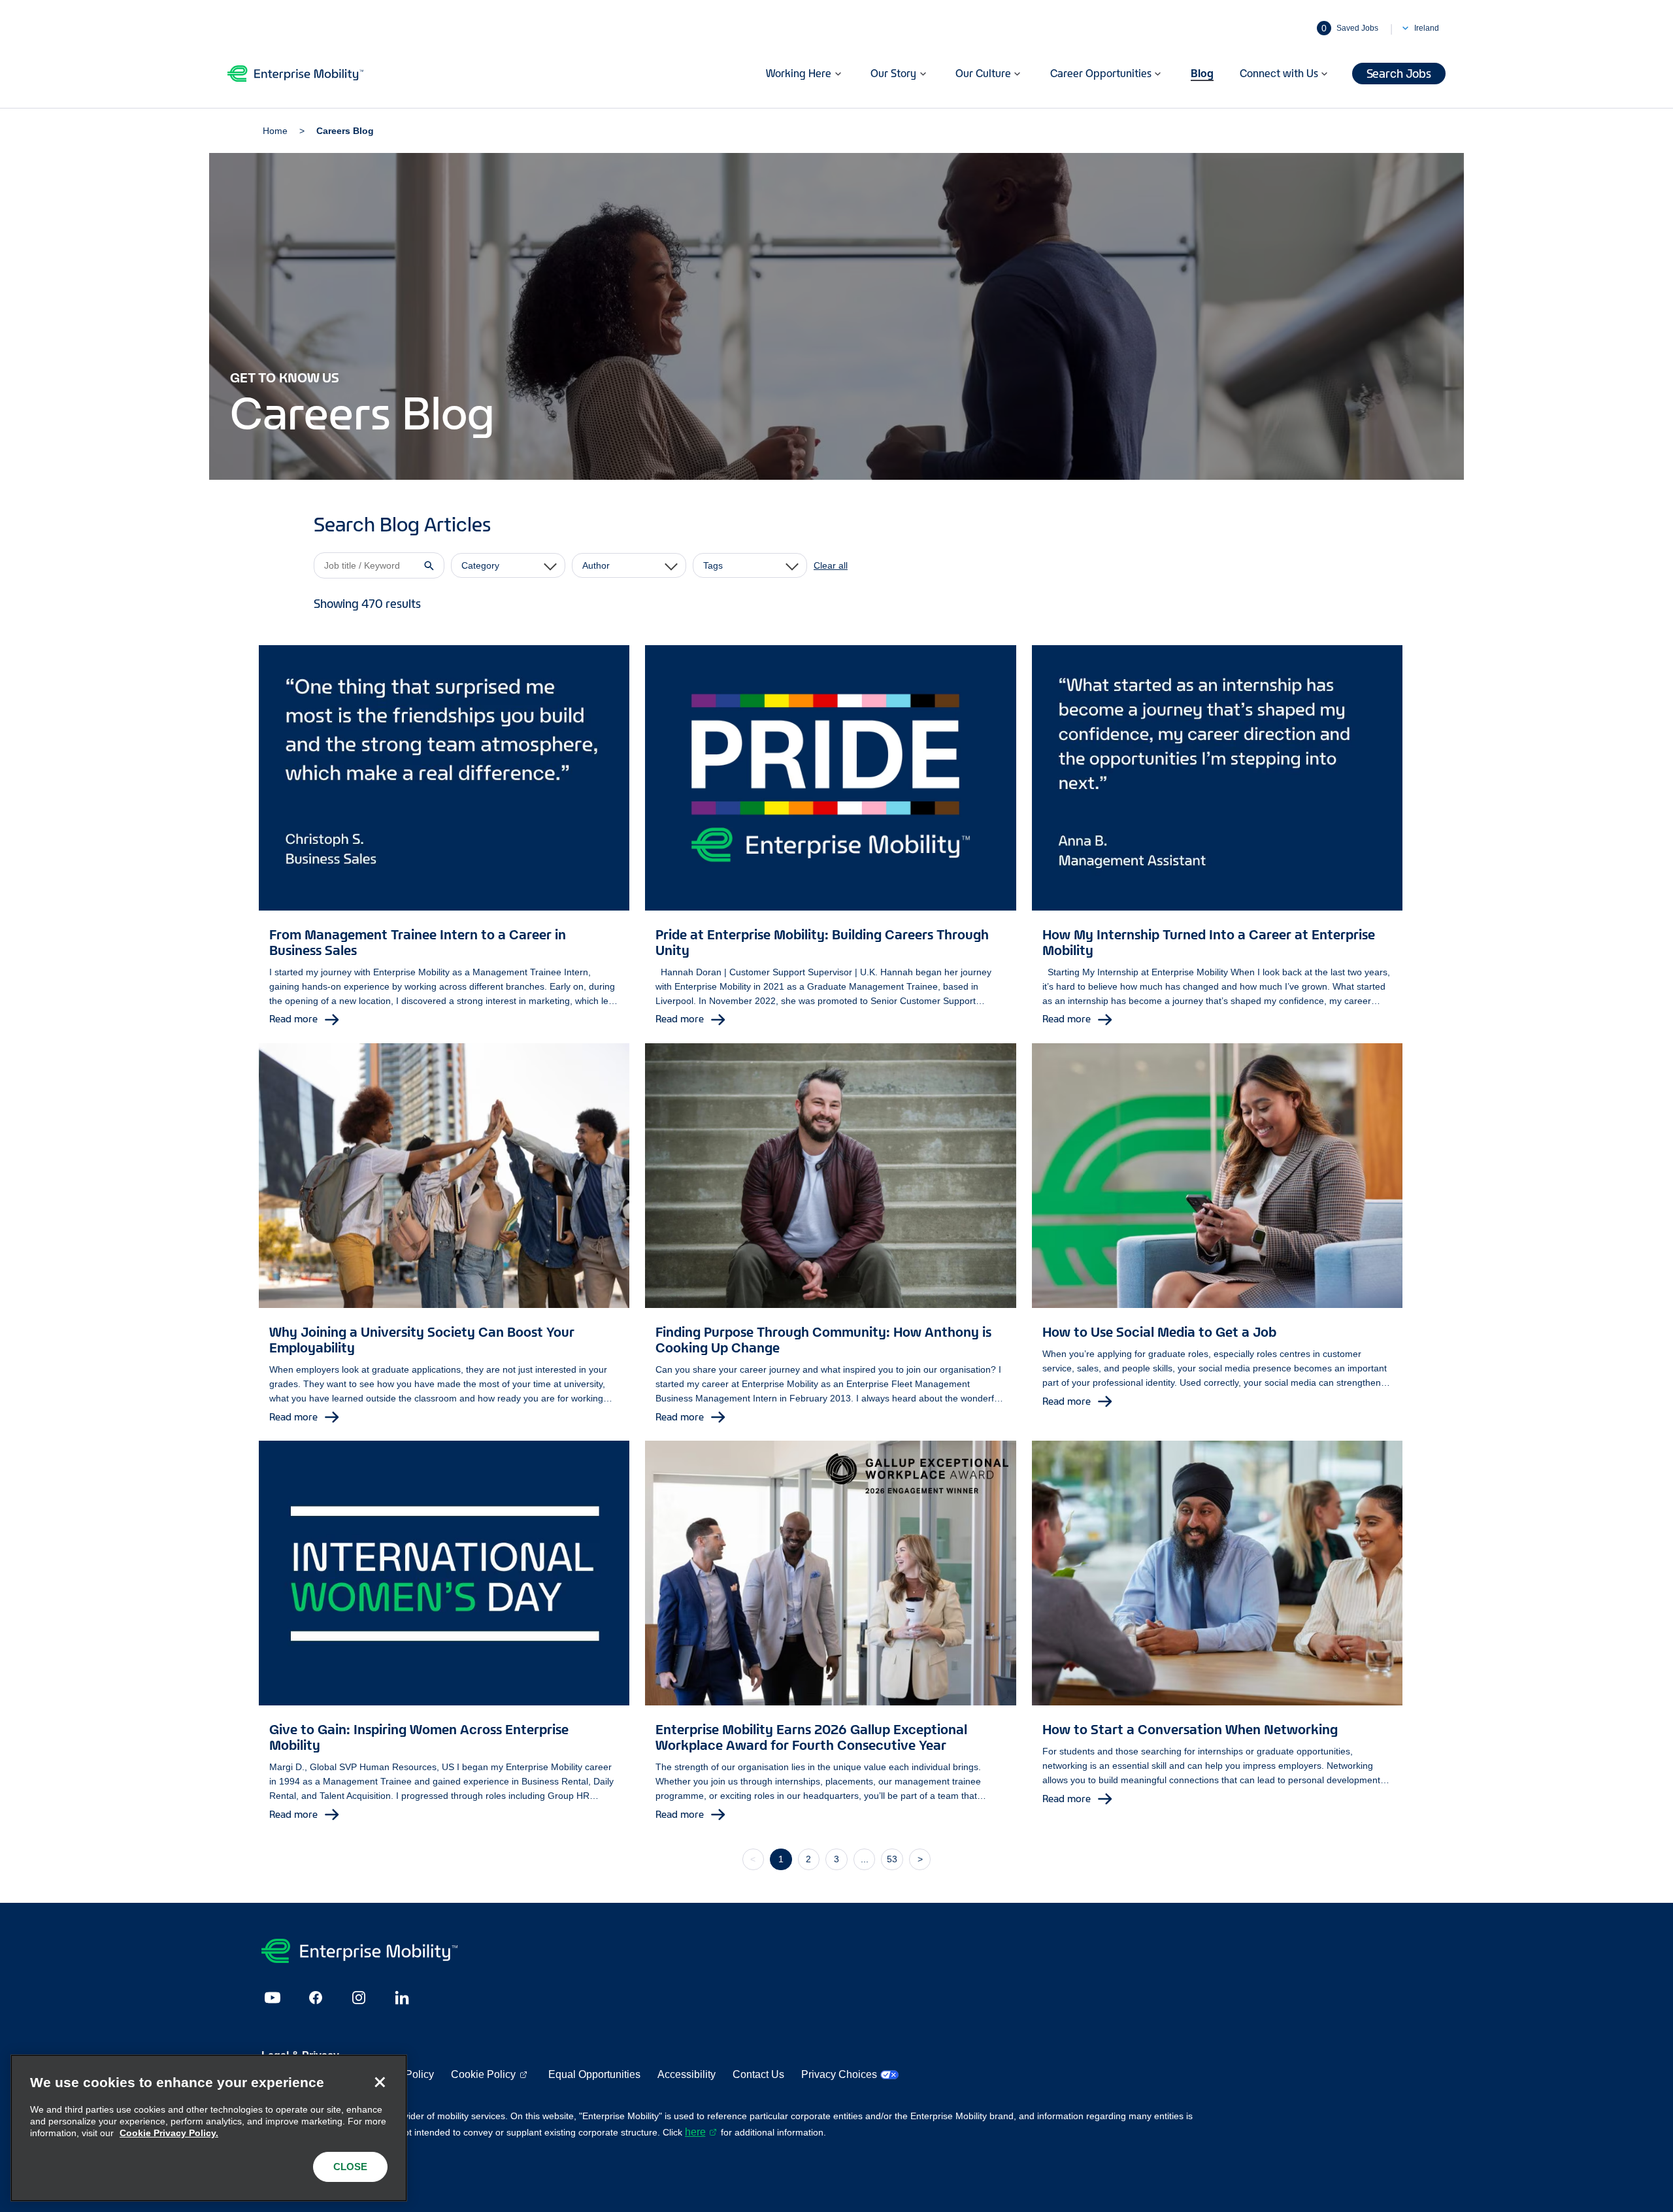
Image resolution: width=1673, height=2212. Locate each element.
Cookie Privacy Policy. (169, 2133)
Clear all (831, 565)
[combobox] (508, 565)
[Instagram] (359, 1998)
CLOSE (350, 2167)
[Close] (380, 2082)
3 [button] (836, 1859)
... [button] (865, 1859)
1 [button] (781, 1859)
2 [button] (808, 1859)
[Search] (429, 565)
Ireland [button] (1427, 28)
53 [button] (892, 1859)
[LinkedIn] (402, 1998)
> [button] (920, 1859)
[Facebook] (316, 1998)
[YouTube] (273, 1998)
